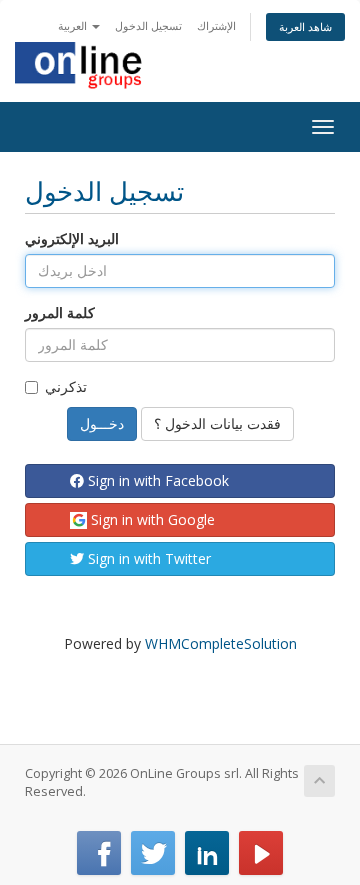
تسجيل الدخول (148, 25)
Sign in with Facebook (156, 480)
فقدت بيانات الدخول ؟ (217, 423)
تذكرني (66, 386)
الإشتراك (216, 25)
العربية (74, 25)
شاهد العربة (305, 26)
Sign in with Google (151, 519)
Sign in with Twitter (147, 558)
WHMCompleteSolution (221, 643)
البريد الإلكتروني (72, 238)
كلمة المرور (60, 312)
